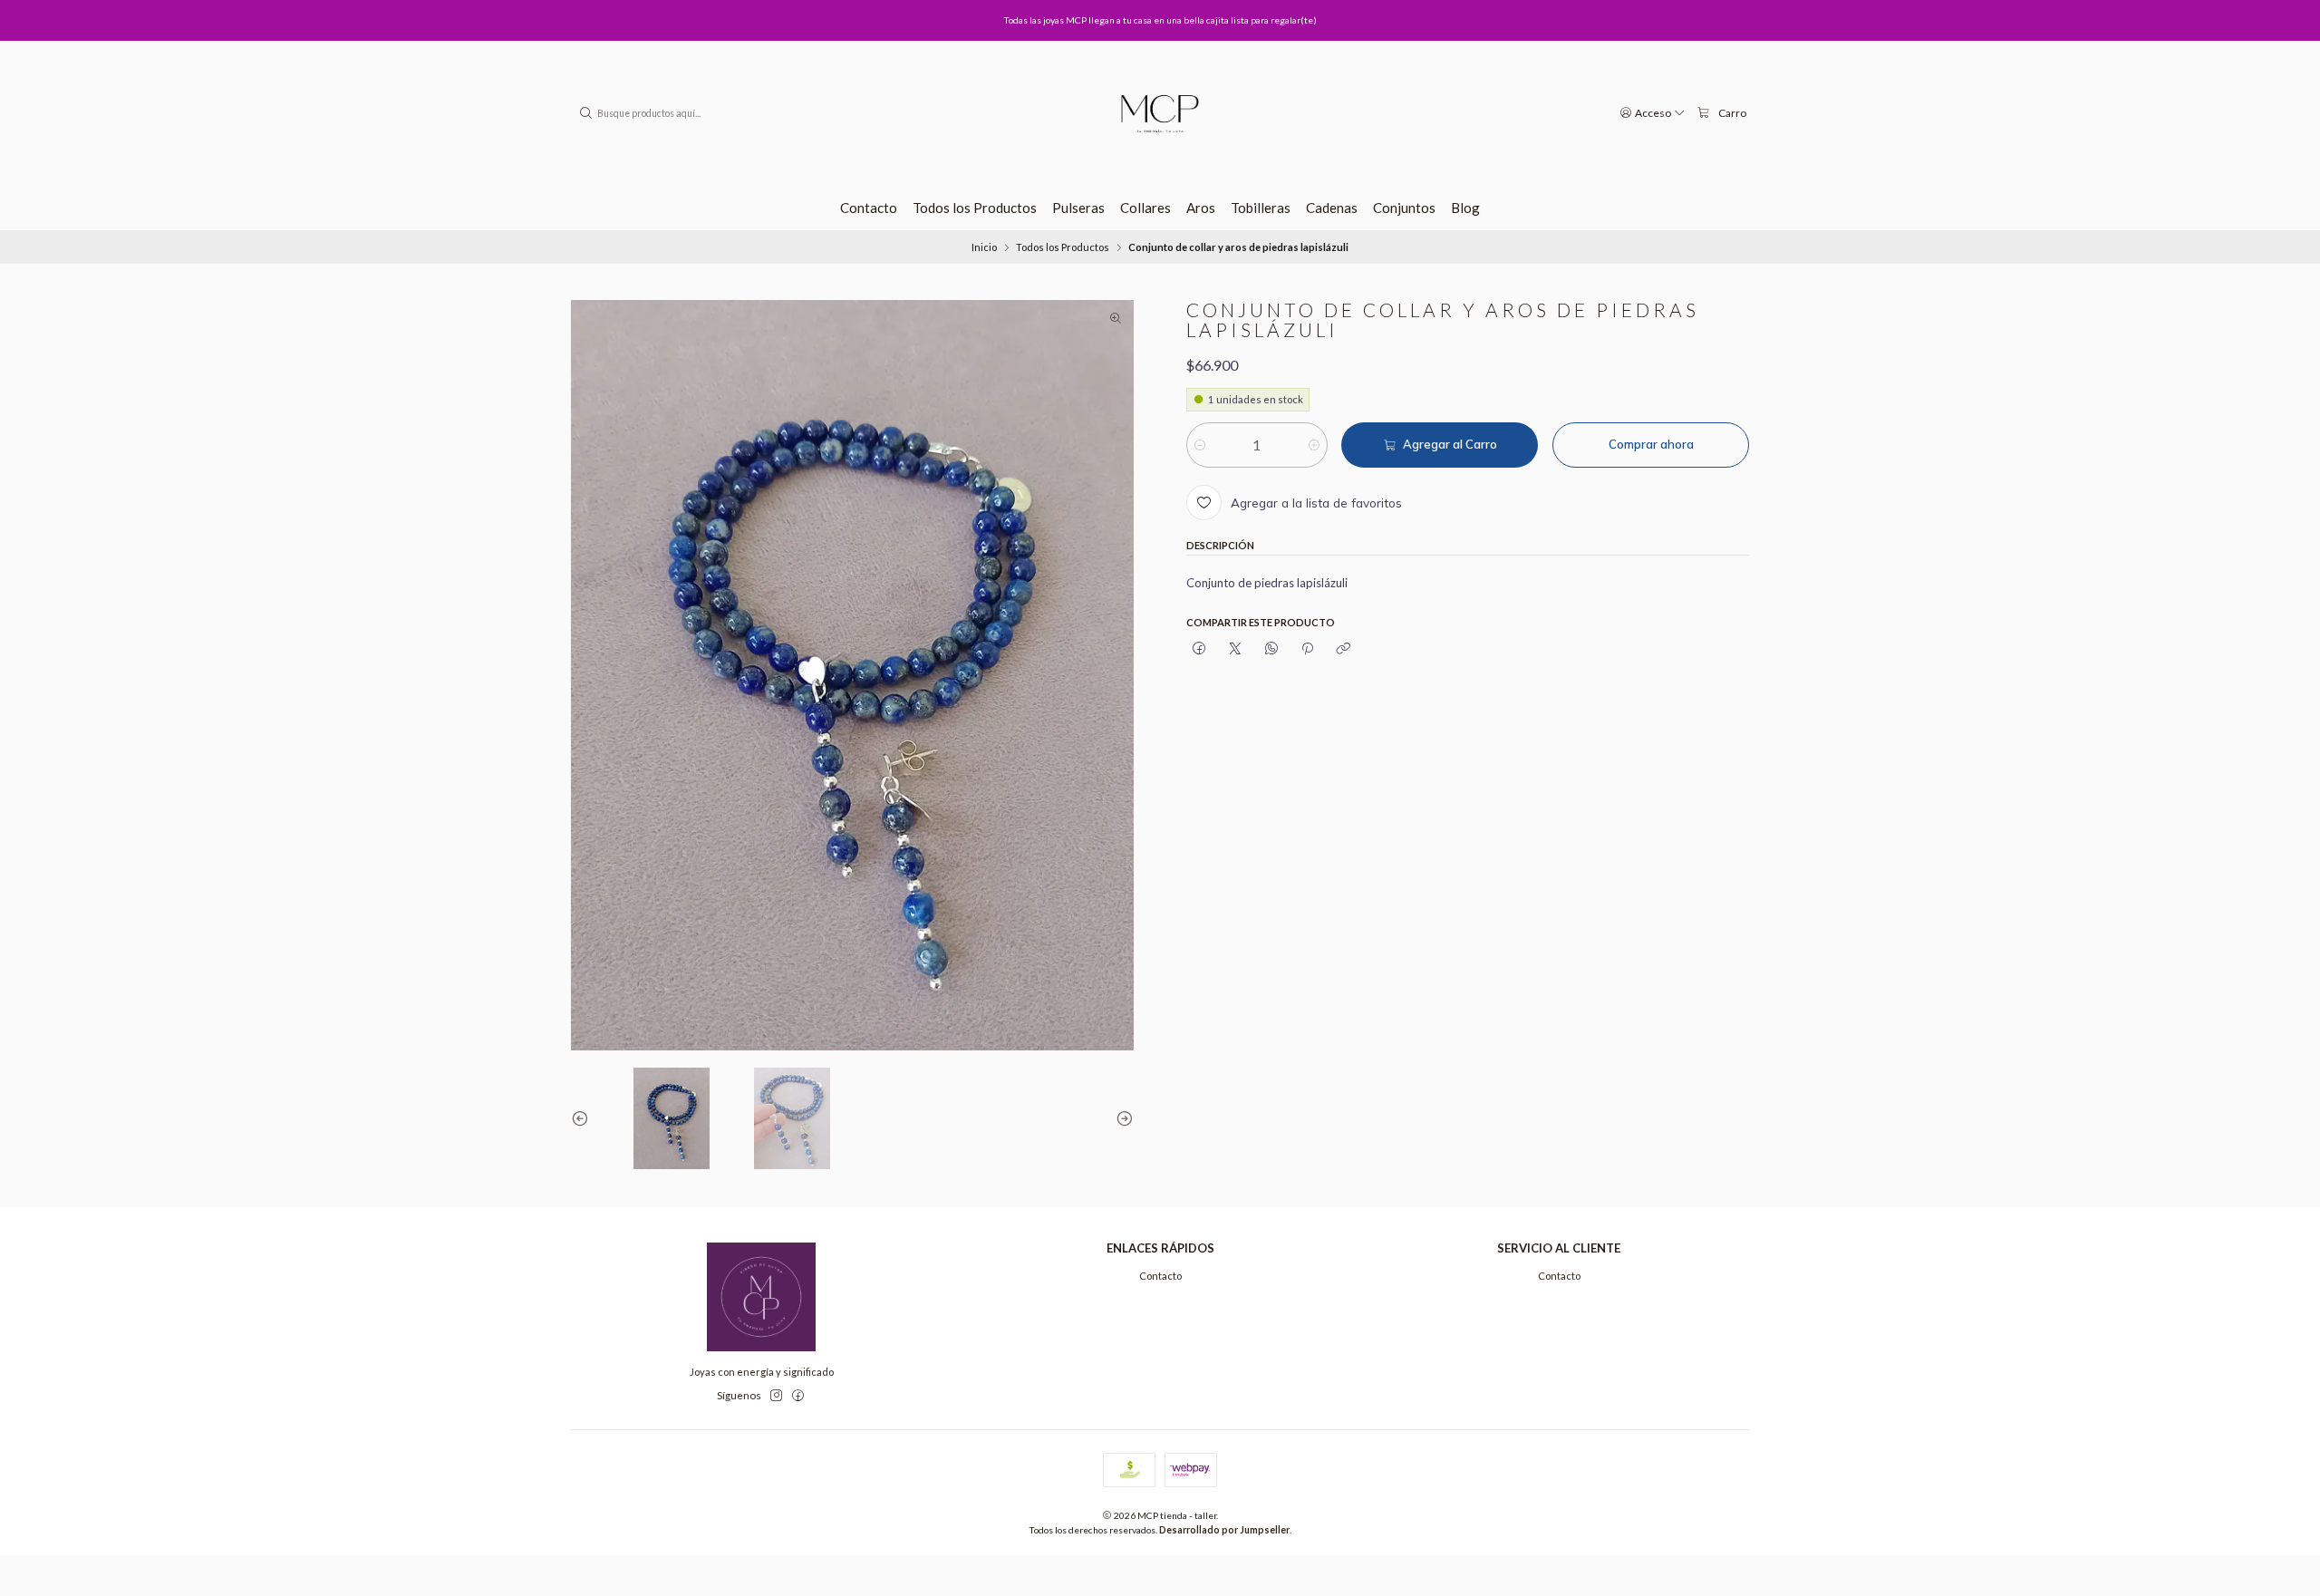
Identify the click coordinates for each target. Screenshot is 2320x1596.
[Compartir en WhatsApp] (1271, 649)
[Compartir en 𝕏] (1235, 649)
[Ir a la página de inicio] (1160, 113)
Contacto (1160, 1276)
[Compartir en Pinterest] (1307, 649)
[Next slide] (1120, 1118)
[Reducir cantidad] (1199, 445)
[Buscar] (586, 113)
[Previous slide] (585, 1118)
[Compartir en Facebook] (1199, 649)
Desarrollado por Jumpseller (1224, 1530)
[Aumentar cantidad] (1315, 445)
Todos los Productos (1063, 247)
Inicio (984, 247)
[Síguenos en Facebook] (798, 1396)
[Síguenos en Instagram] (776, 1396)
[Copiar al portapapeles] (1343, 649)
